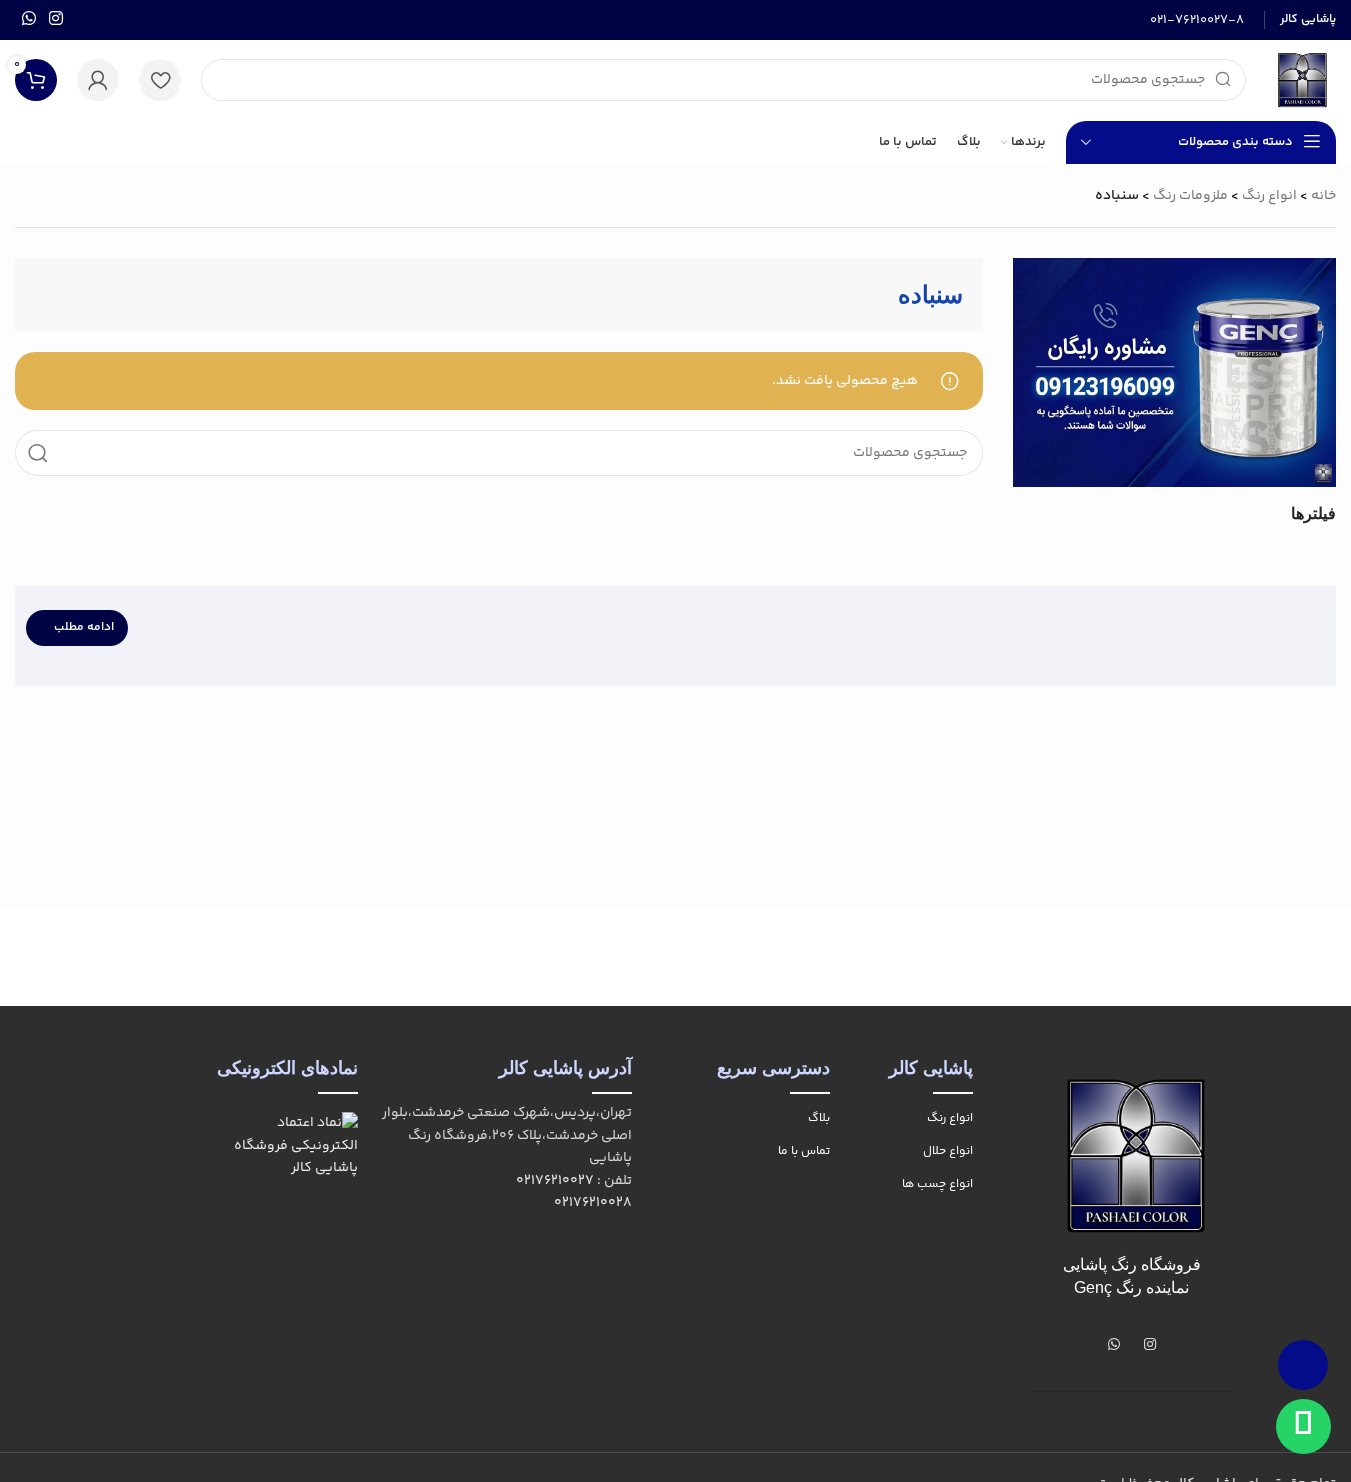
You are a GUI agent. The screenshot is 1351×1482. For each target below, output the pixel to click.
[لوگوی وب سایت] (1301, 80)
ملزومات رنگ (1190, 196)
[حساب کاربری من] (98, 80)
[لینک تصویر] (1132, 1155)
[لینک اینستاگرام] (55, 19)
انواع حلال (947, 1151)
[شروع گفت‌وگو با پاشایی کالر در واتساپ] (1303, 1426)
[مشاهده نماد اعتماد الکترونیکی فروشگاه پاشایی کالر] (295, 1180)
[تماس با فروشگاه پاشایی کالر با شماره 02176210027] (1174, 372)
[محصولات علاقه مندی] (160, 80)
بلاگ (819, 1118)
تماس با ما (804, 1151)
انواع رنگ (1269, 196)
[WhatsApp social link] (28, 19)
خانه (1323, 196)
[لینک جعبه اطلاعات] (1184, 20)
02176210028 (593, 1203)
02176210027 (555, 1181)
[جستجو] (38, 453)
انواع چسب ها (937, 1184)
